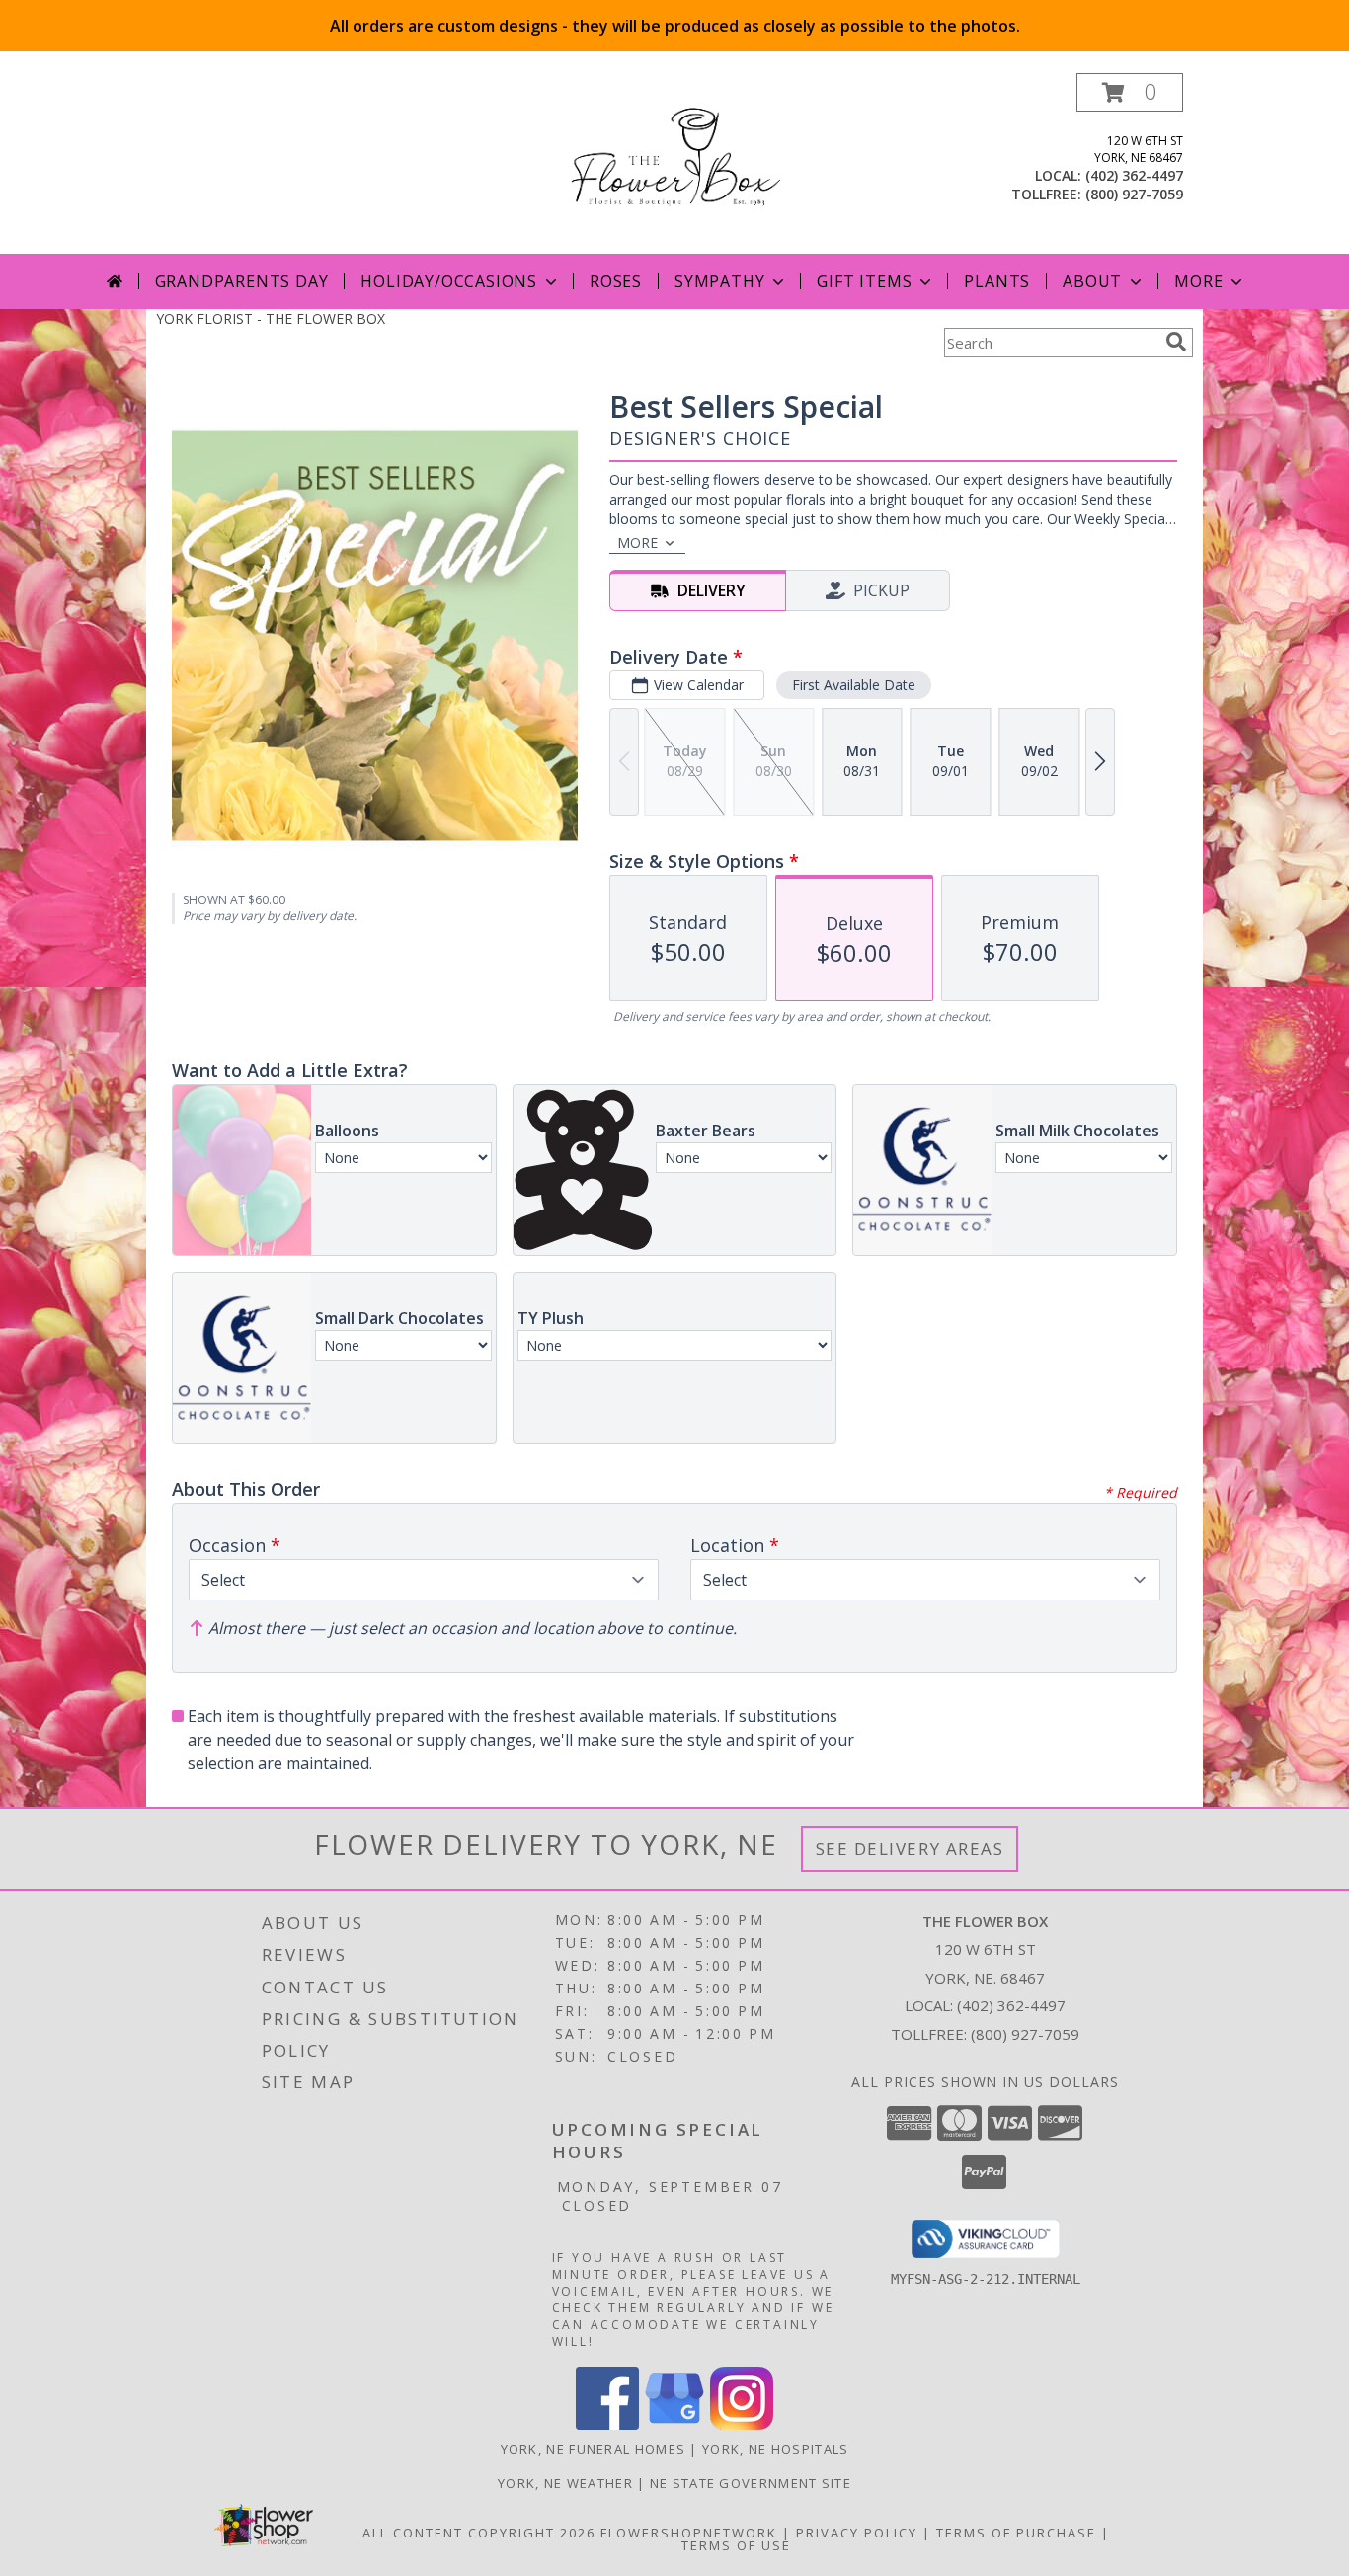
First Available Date (854, 685)
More (1198, 281)
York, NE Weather (565, 2483)
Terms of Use (736, 2545)
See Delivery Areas (910, 1849)
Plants (997, 281)
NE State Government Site (751, 2483)
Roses (616, 281)
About (1092, 281)
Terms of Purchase (1016, 2533)
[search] (1176, 342)
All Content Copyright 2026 (479, 2533)
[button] (1130, 92)
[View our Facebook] (607, 2424)
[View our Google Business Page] (674, 2424)
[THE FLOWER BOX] (674, 163)
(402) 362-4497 (1134, 175)
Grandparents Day (242, 281)
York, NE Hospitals (775, 2449)
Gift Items (864, 281)
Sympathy (719, 281)
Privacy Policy (857, 2533)
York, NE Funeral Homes (594, 2449)
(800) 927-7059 (1134, 194)
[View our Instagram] (742, 2424)
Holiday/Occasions (449, 281)
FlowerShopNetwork (689, 2533)
